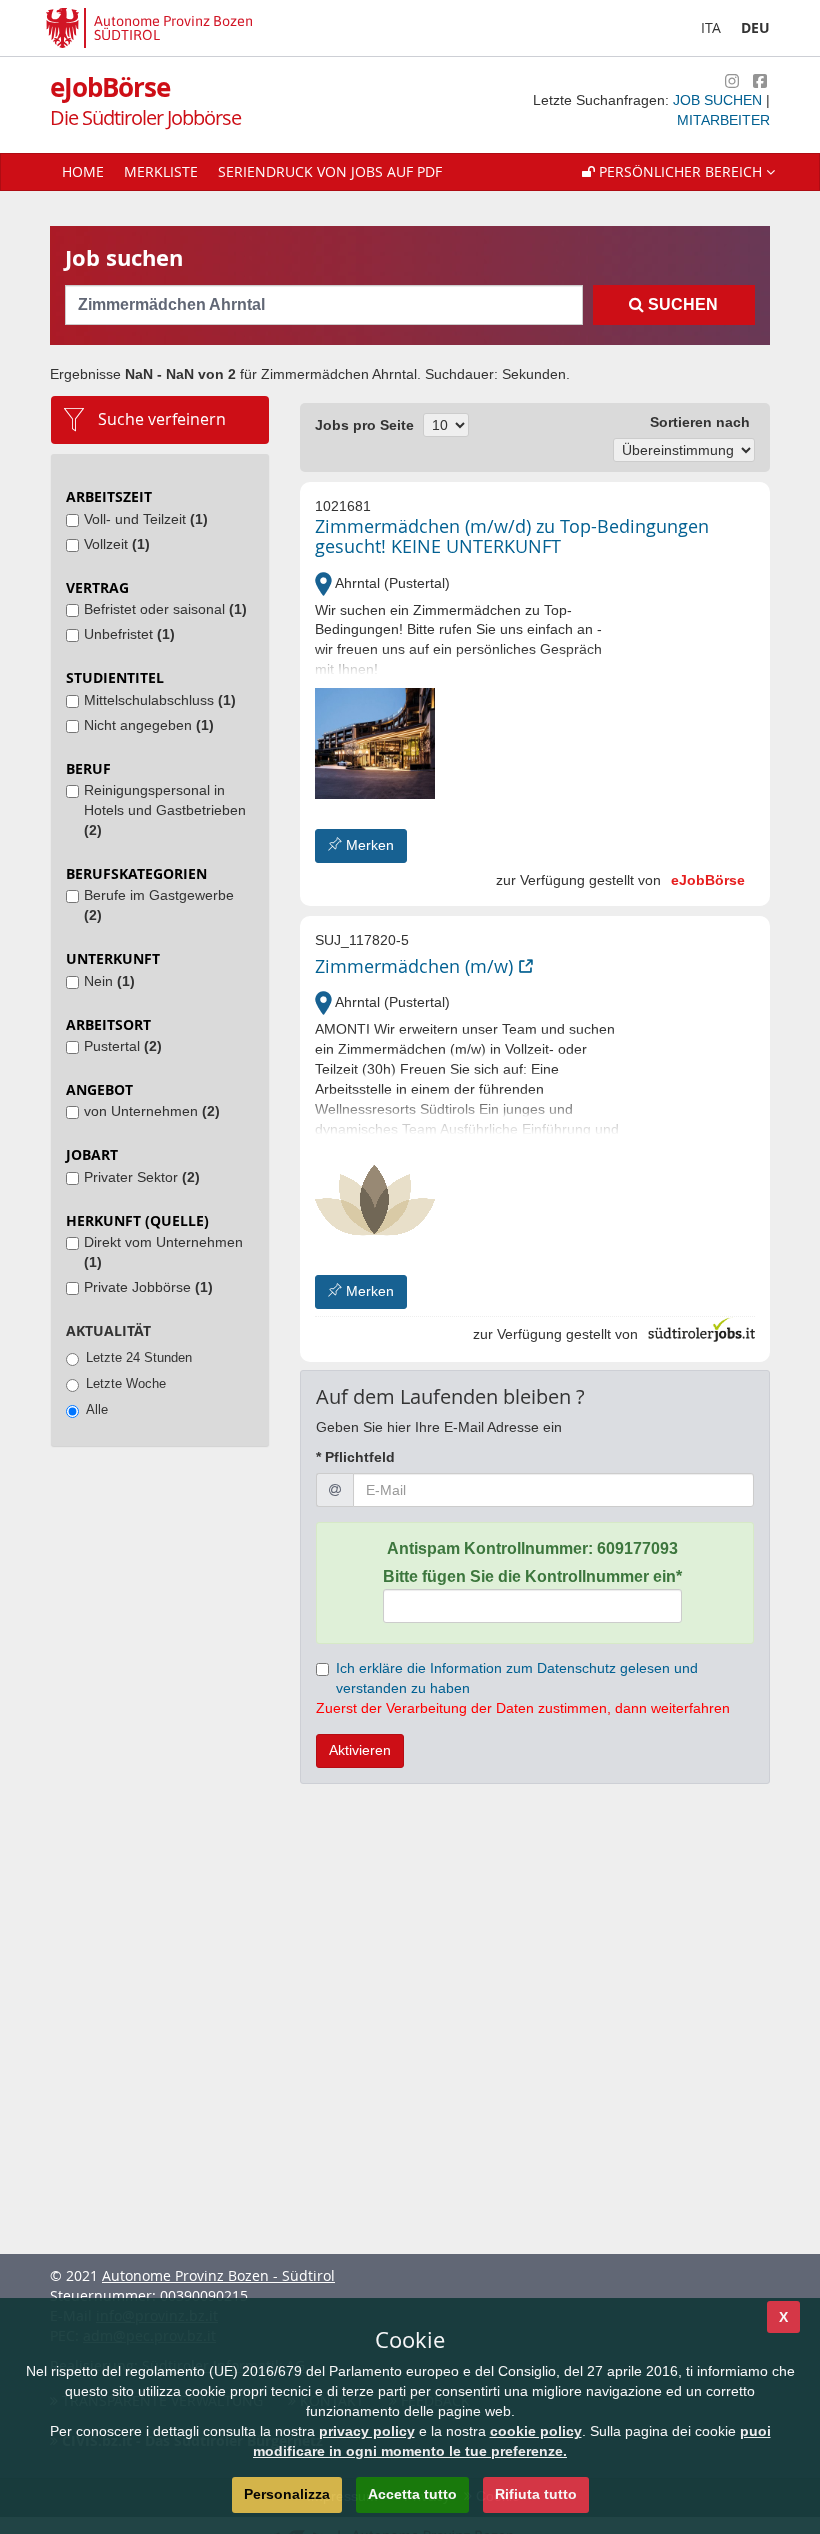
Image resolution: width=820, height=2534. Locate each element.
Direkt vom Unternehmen (163, 1252)
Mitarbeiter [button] (723, 120)
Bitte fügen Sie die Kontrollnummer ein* (532, 1576)
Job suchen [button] (719, 100)
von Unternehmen (152, 1111)
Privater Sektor (142, 1177)
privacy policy (367, 2431)
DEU (755, 27)
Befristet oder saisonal (165, 609)
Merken (368, 845)
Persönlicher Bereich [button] (680, 171)
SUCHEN (681, 304)
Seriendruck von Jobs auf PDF (330, 171)
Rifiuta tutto (536, 2494)
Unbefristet (129, 634)
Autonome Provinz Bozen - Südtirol (218, 2275)
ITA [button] (711, 27)
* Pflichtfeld (355, 1457)
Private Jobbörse (148, 1287)
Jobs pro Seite (364, 425)
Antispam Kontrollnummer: (532, 1548)
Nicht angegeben (149, 725)
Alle (97, 1409)
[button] (678, 172)
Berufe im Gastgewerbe (159, 905)
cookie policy (536, 2431)
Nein (109, 981)
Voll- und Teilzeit (146, 519)
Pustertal (123, 1046)
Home (83, 171)
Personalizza (287, 2494)
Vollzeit (117, 544)
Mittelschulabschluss (160, 700)
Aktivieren (360, 1750)
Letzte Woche (126, 1383)
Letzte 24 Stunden (139, 1357)
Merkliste (161, 171)
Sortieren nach (700, 422)
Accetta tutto (412, 2494)
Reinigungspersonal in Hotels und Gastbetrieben (165, 810)
